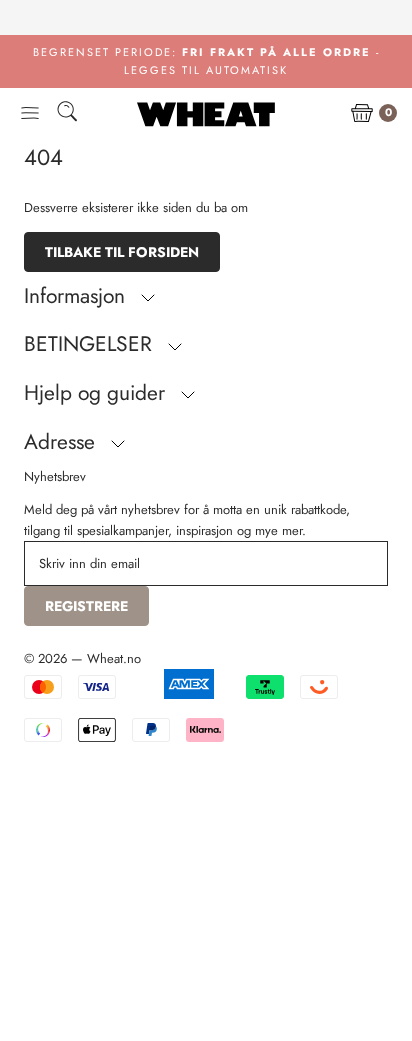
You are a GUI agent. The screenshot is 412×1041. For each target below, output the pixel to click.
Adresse (62, 442)
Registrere (86, 606)
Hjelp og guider (97, 393)
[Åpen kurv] (362, 114)
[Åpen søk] (67, 114)
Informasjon (77, 296)
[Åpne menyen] (30, 114)
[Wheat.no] (206, 114)
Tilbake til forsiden (122, 252)
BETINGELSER (91, 344)
